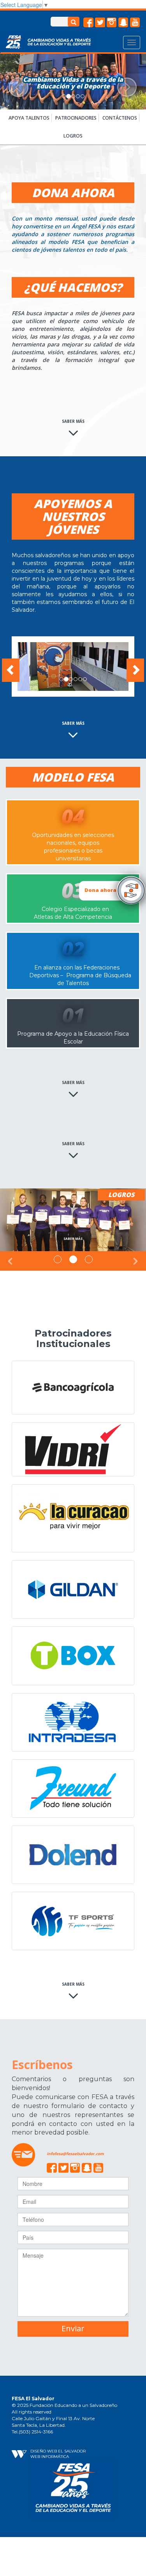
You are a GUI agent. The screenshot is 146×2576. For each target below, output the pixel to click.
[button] (11, 82)
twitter (100, 23)
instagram (112, 23)
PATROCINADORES (76, 118)
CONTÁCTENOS (120, 118)
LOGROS (73, 136)
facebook (88, 23)
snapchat (123, 23)
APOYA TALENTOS (29, 118)
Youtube (135, 23)
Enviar (73, 2328)
